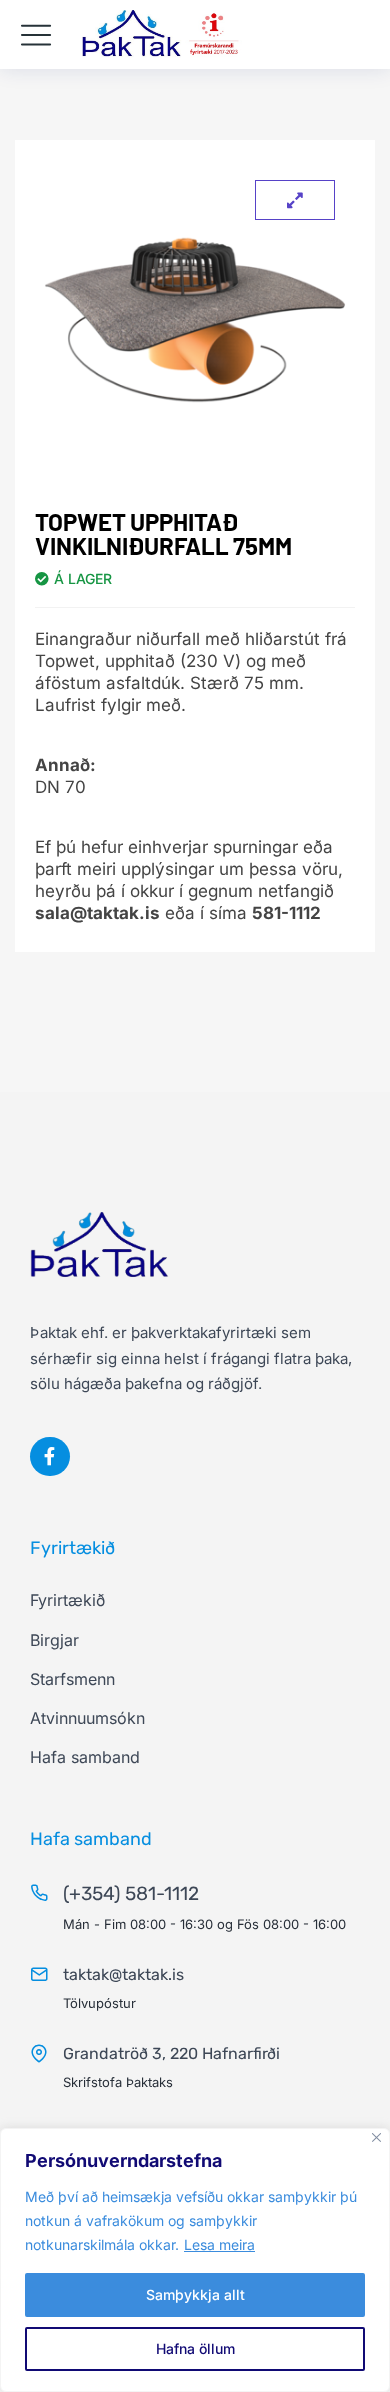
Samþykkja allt (195, 2294)
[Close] (376, 2137)
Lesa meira (219, 2244)
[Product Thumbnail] (295, 200)
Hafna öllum (195, 2348)
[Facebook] (50, 1457)
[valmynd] (36, 35)
